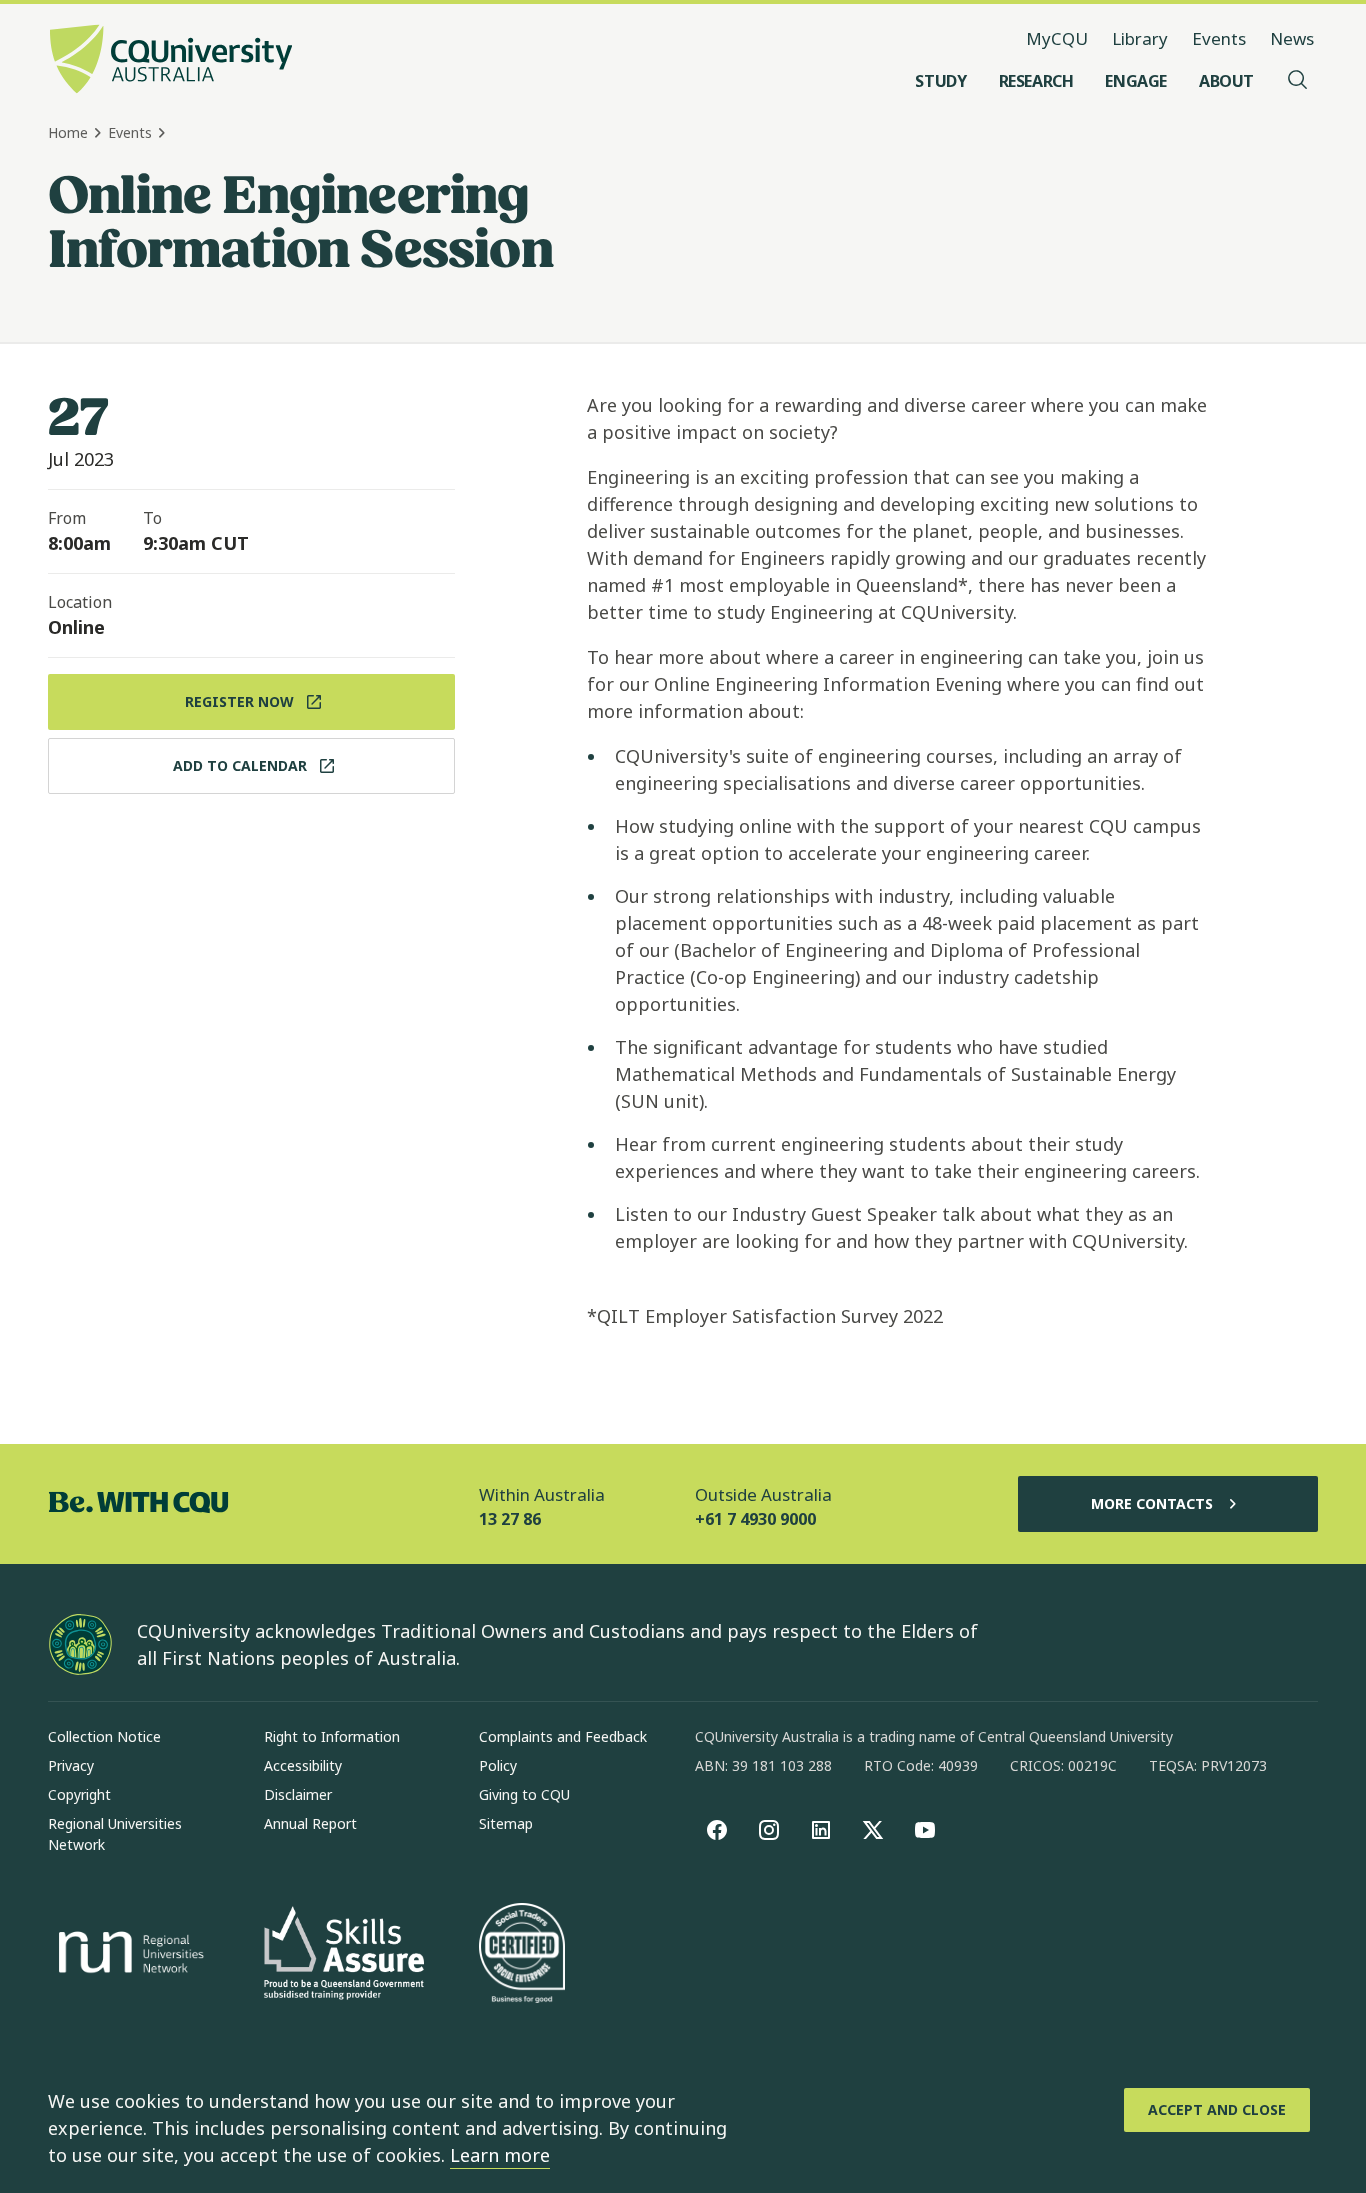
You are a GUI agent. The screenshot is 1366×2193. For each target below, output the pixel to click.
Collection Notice (104, 1736)
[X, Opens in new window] (873, 1830)
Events (1219, 38)
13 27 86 (510, 1519)
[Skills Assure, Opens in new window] (344, 1955)
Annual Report (310, 1823)
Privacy (71, 1765)
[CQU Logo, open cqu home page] (171, 61)
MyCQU (1057, 38)
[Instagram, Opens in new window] (769, 1830)
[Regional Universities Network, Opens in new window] (128, 1955)
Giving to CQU (524, 1794)
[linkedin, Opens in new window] (821, 1830)
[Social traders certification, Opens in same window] (522, 1955)
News (1292, 38)
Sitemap (506, 1823)
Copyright (79, 1794)
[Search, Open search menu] (1298, 81)
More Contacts (1152, 1503)
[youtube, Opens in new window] (925, 1830)
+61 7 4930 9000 (755, 1519)
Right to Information (332, 1736)
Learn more (500, 2155)
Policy (498, 1765)
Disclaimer (298, 1794)
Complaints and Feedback (563, 1736)
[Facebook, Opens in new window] (717, 1830)
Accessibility (303, 1765)
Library (1140, 38)
